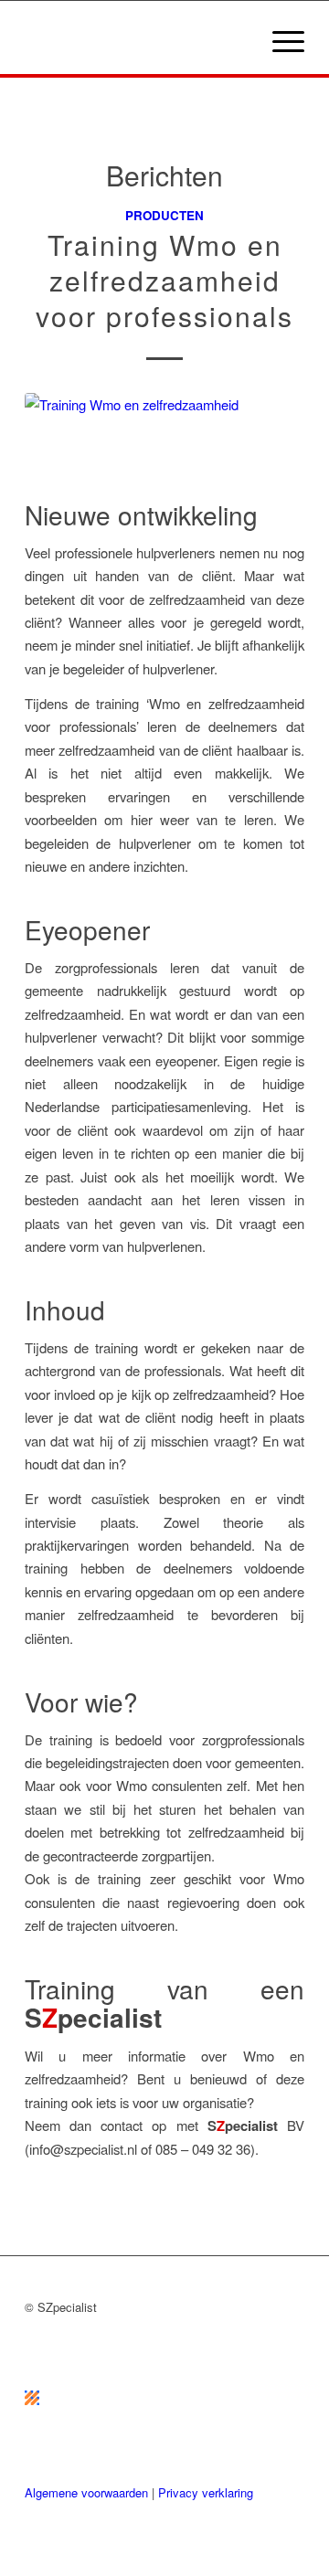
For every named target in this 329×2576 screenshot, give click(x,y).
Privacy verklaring (206, 2492)
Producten (164, 215)
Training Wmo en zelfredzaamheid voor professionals (164, 280)
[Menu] (279, 40)
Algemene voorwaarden (86, 2492)
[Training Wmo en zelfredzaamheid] (164, 442)
